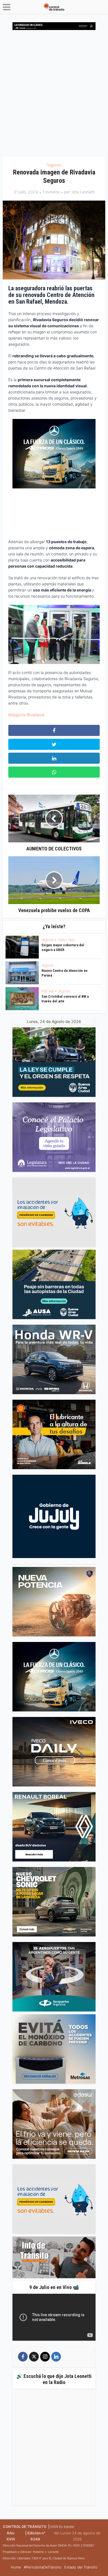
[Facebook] (23, 2357)
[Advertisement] (54, 95)
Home (16, 2567)
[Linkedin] (56, 2357)
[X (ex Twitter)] (34, 2357)
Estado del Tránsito (81, 2567)
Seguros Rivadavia (28, 715)
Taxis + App (66, 940)
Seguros (54, 165)
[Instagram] (45, 2357)
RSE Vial (48, 991)
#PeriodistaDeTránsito (43, 2567)
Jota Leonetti (83, 192)
